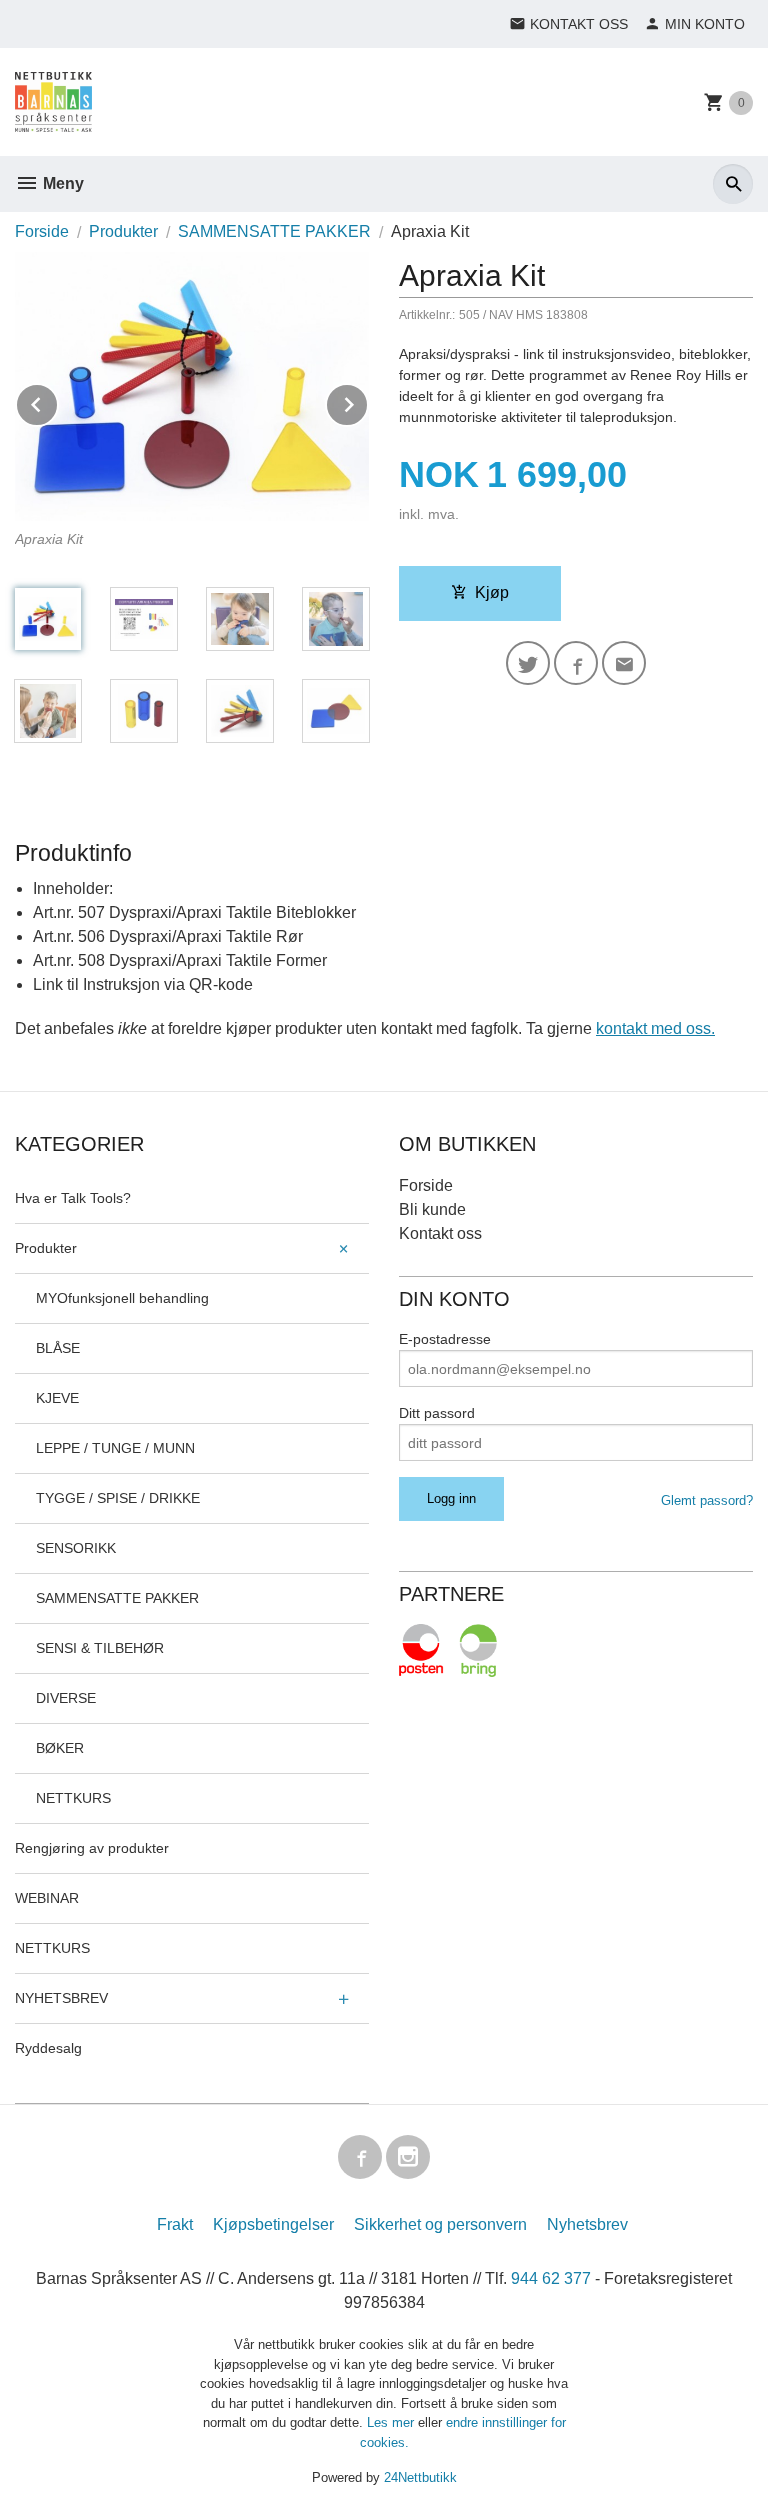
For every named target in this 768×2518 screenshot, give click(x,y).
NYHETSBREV (61, 1998)
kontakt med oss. (655, 1028)
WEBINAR (47, 1898)
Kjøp (492, 592)
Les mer (392, 2422)
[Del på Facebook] (576, 663)
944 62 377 (551, 2278)
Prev (58, 401)
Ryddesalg (48, 2048)
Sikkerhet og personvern (440, 2224)
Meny (61, 183)
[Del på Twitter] (528, 663)
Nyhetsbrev (587, 2224)
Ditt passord (437, 1413)
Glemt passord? (707, 1500)
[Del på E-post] (624, 663)
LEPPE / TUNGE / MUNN (115, 1448)
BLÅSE (58, 1348)
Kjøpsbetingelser (273, 2224)
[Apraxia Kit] (192, 386)
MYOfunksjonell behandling (122, 1298)
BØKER (60, 1748)
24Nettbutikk (420, 2477)
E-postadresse (445, 1339)
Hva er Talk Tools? (73, 1198)
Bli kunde (432, 1209)
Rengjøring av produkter (92, 1848)
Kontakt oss (440, 1233)
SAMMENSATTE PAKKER (117, 1598)
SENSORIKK (76, 1548)
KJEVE (57, 1398)
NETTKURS (73, 1798)
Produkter (46, 1248)
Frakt (175, 2224)
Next (368, 401)
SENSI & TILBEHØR (100, 1648)
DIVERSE (66, 1698)
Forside (42, 231)
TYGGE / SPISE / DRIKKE (118, 1498)
